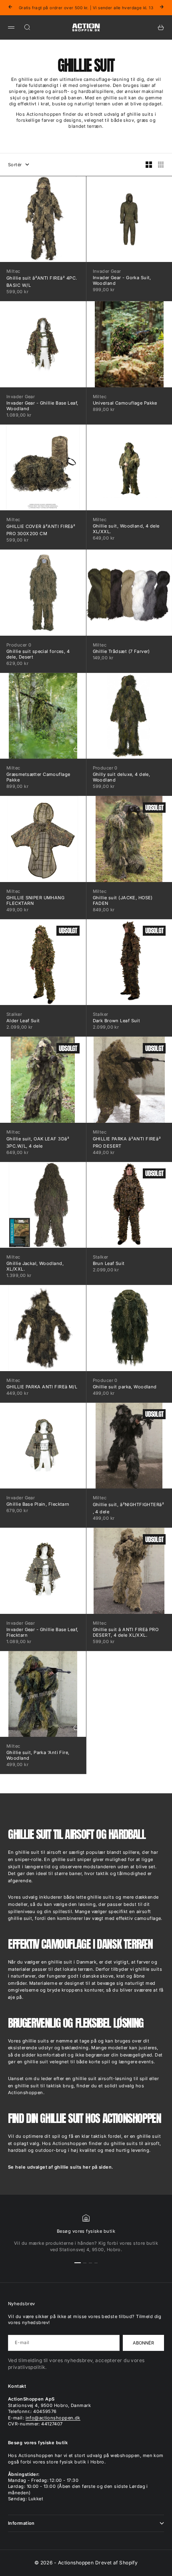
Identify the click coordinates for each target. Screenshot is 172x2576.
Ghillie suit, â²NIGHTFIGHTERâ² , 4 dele (129, 1508)
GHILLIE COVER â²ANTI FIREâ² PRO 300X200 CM (41, 530)
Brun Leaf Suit (109, 1263)
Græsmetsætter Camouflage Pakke (38, 777)
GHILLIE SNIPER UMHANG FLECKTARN (35, 900)
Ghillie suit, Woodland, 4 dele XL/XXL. (126, 529)
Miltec (13, 271)
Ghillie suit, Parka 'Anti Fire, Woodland (38, 1755)
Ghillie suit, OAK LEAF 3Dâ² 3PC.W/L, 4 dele (38, 1142)
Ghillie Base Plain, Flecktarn (38, 1504)
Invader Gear (107, 271)
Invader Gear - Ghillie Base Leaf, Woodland (42, 406)
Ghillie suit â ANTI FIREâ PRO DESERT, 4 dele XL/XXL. (126, 1632)
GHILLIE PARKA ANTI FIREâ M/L (42, 1387)
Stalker (14, 1014)
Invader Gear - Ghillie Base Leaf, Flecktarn (42, 1632)
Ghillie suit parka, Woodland (125, 1387)
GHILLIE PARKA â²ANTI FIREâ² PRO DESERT (127, 1142)
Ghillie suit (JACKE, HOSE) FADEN (123, 900)
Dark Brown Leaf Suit (117, 1021)
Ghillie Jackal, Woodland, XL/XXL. (35, 1266)
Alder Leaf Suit (23, 1021)
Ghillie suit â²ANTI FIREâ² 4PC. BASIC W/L (42, 282)
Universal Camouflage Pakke (125, 403)
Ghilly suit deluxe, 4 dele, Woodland (122, 777)
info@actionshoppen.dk (53, 2418)
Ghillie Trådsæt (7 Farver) (121, 651)
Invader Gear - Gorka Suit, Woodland (122, 280)
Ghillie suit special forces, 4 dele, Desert (38, 654)
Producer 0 (19, 645)
